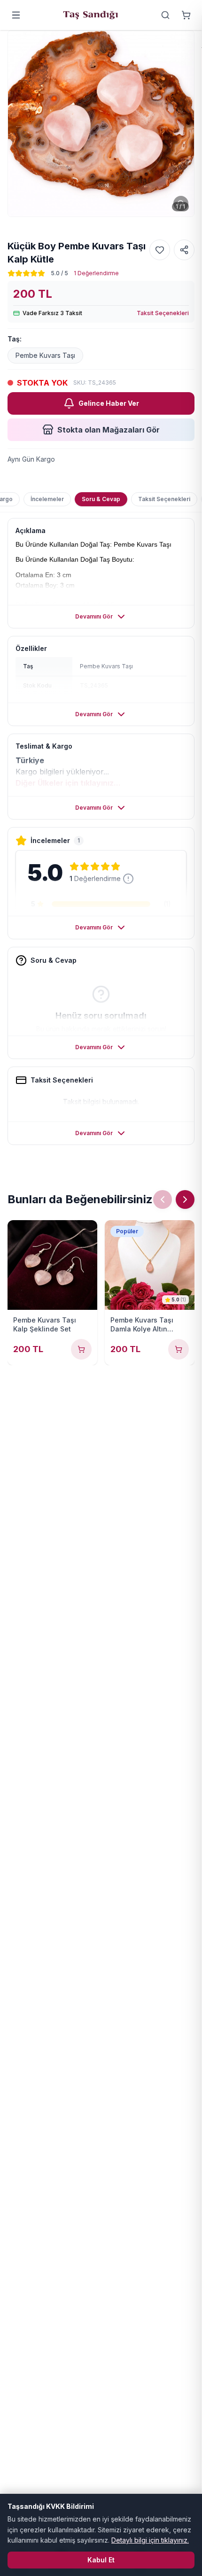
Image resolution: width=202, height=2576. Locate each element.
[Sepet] (186, 15)
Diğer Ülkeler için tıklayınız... (68, 783)
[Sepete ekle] (81, 1349)
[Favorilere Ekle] (160, 250)
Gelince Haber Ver (109, 403)
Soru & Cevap (101, 499)
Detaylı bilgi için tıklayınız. (150, 2540)
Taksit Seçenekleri (163, 313)
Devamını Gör (94, 616)
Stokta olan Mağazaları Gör (109, 430)
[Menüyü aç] (16, 15)
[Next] (185, 1199)
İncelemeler (47, 499)
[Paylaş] (184, 250)
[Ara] (165, 15)
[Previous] (163, 1199)
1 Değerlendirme (96, 273)
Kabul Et (101, 2560)
